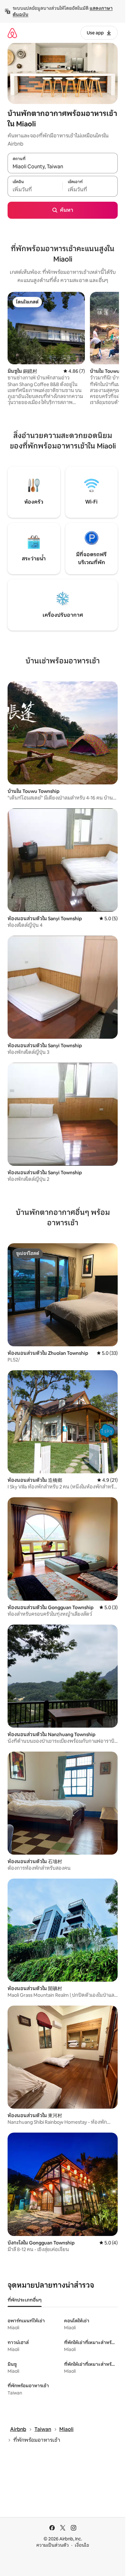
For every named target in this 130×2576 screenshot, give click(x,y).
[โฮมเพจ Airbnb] (12, 33)
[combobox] (63, 166)
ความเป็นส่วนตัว (53, 2545)
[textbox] (35, 190)
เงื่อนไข (82, 2545)
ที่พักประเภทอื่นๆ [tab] (25, 2300)
